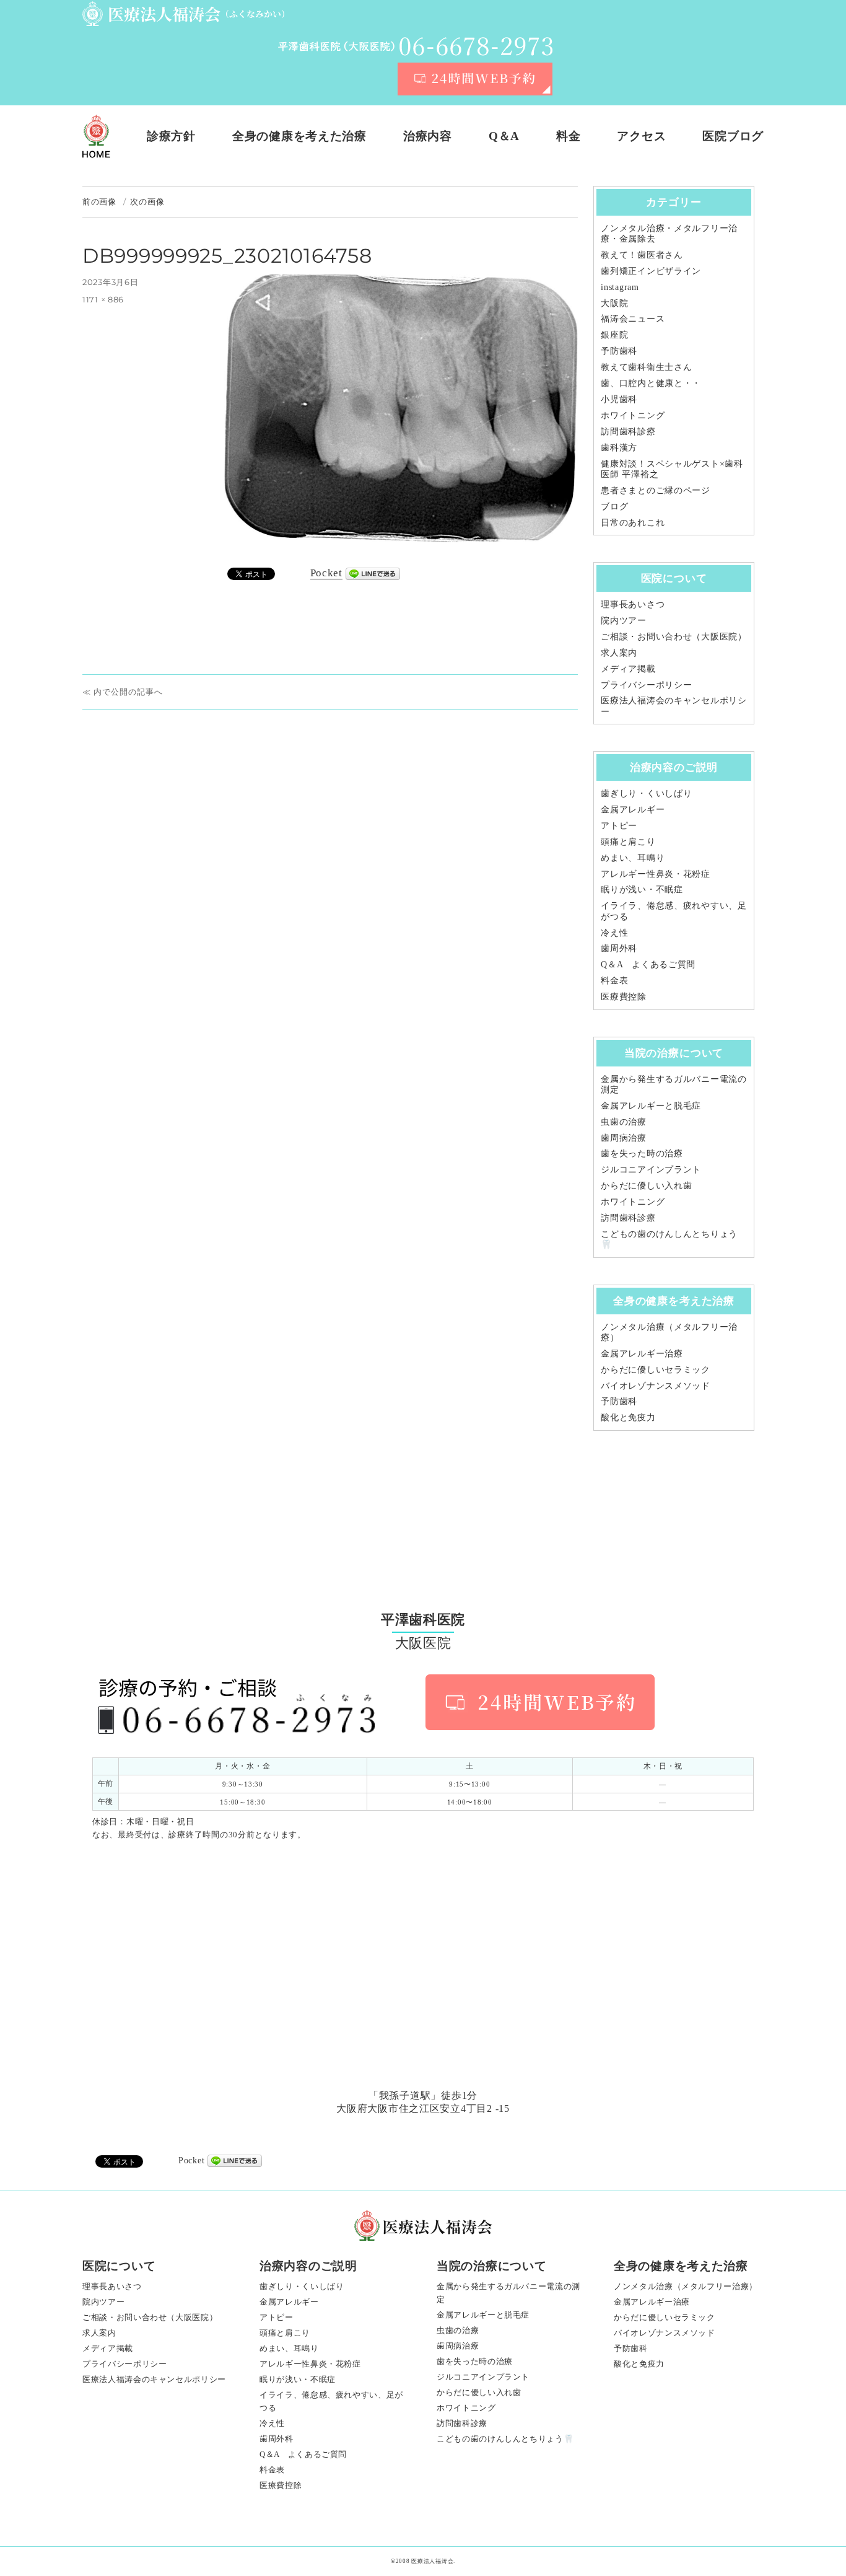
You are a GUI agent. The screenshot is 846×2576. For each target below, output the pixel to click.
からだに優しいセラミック (656, 1369)
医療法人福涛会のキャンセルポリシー (154, 2379)
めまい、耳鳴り (633, 858)
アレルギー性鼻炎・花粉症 (656, 874)
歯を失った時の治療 (642, 1153)
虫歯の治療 (624, 1122)
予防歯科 (619, 351)
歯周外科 (619, 948)
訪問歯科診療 (628, 431)
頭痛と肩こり (628, 842)
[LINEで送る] (373, 574)
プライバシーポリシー (646, 685)
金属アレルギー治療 (642, 1353)
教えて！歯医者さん (642, 255)
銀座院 (614, 335)
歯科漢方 (619, 447)
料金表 (614, 980)
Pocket (326, 573)
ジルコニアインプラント (651, 1169)
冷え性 (614, 933)
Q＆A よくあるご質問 (648, 964)
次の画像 (147, 201)
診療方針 (171, 136)
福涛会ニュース (633, 319)
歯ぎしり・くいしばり (646, 793)
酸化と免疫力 (628, 1417)
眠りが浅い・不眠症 (642, 889)
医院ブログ (733, 136)
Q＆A (504, 136)
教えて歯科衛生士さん (646, 367)
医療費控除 (624, 996)
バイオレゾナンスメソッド (656, 1386)
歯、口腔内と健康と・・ (651, 383)
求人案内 (619, 653)
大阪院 (614, 303)
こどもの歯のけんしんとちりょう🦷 (505, 2439)
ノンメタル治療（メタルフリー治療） (686, 2286)
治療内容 (428, 136)
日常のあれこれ (633, 522)
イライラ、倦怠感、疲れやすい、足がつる (331, 2401)
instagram (620, 287)
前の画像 (99, 201)
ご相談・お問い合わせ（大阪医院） (674, 636)
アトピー (619, 825)
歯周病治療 (624, 1138)
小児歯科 (619, 399)
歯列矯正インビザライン (651, 271)
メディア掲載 (628, 669)
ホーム (96, 136)
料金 (568, 136)
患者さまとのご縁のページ (656, 490)
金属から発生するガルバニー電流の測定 (508, 2293)
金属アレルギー (633, 809)
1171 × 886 (103, 299)
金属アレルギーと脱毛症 (651, 1106)
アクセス (641, 136)
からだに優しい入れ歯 (646, 1185)
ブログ (614, 506)
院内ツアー (624, 620)
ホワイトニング (633, 415)
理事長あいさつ (633, 604)
